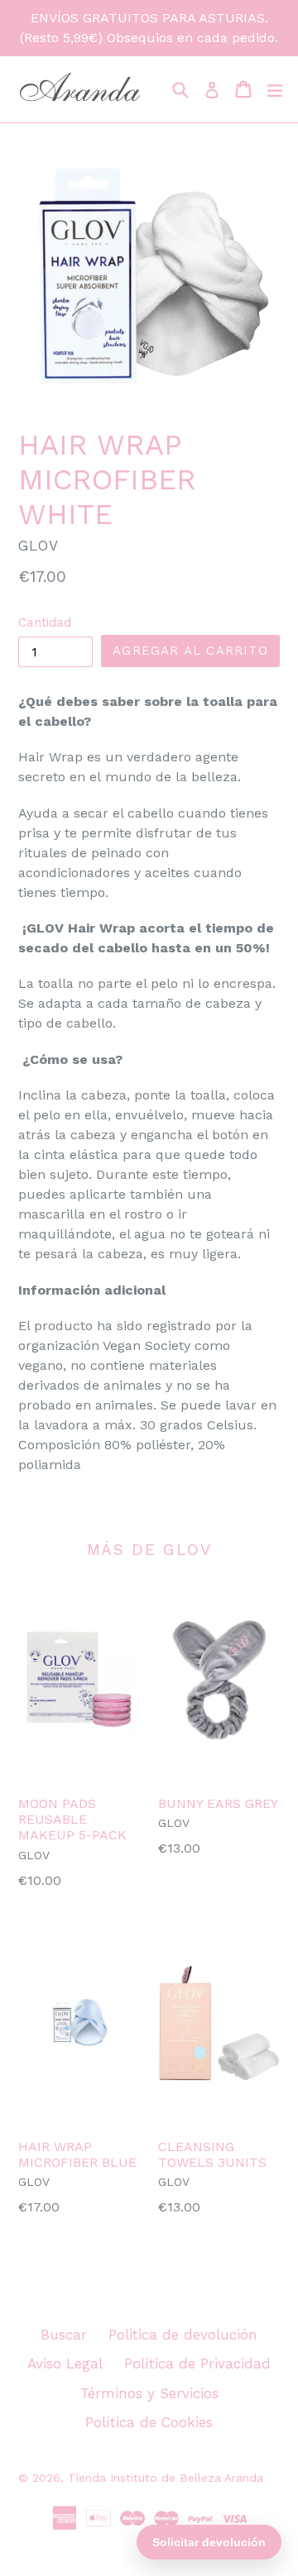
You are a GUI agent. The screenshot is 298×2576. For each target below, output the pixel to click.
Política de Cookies (149, 2422)
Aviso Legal (65, 2364)
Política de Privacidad (197, 2364)
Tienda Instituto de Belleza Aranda (166, 2478)
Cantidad (45, 623)
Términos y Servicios (149, 2393)
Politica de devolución (183, 2335)
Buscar (64, 2335)
